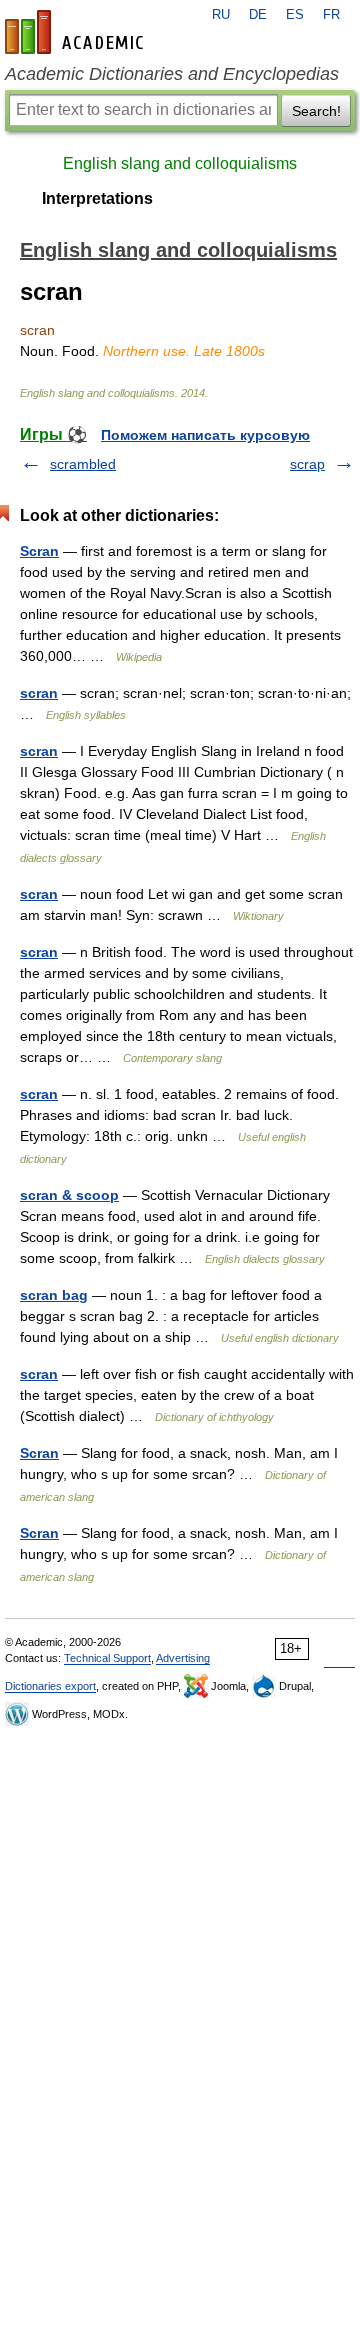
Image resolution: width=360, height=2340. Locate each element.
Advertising (183, 1658)
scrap (307, 464)
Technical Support (107, 1658)
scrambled (83, 464)
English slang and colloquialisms (180, 163)
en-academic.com (77, 32)
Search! (316, 111)
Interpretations (97, 198)
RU (221, 15)
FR (331, 15)
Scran (39, 551)
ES (295, 15)
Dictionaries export (50, 1686)
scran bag (54, 1295)
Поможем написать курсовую (205, 435)
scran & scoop (69, 1195)
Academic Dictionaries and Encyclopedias (172, 74)
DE (258, 15)
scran (39, 693)
